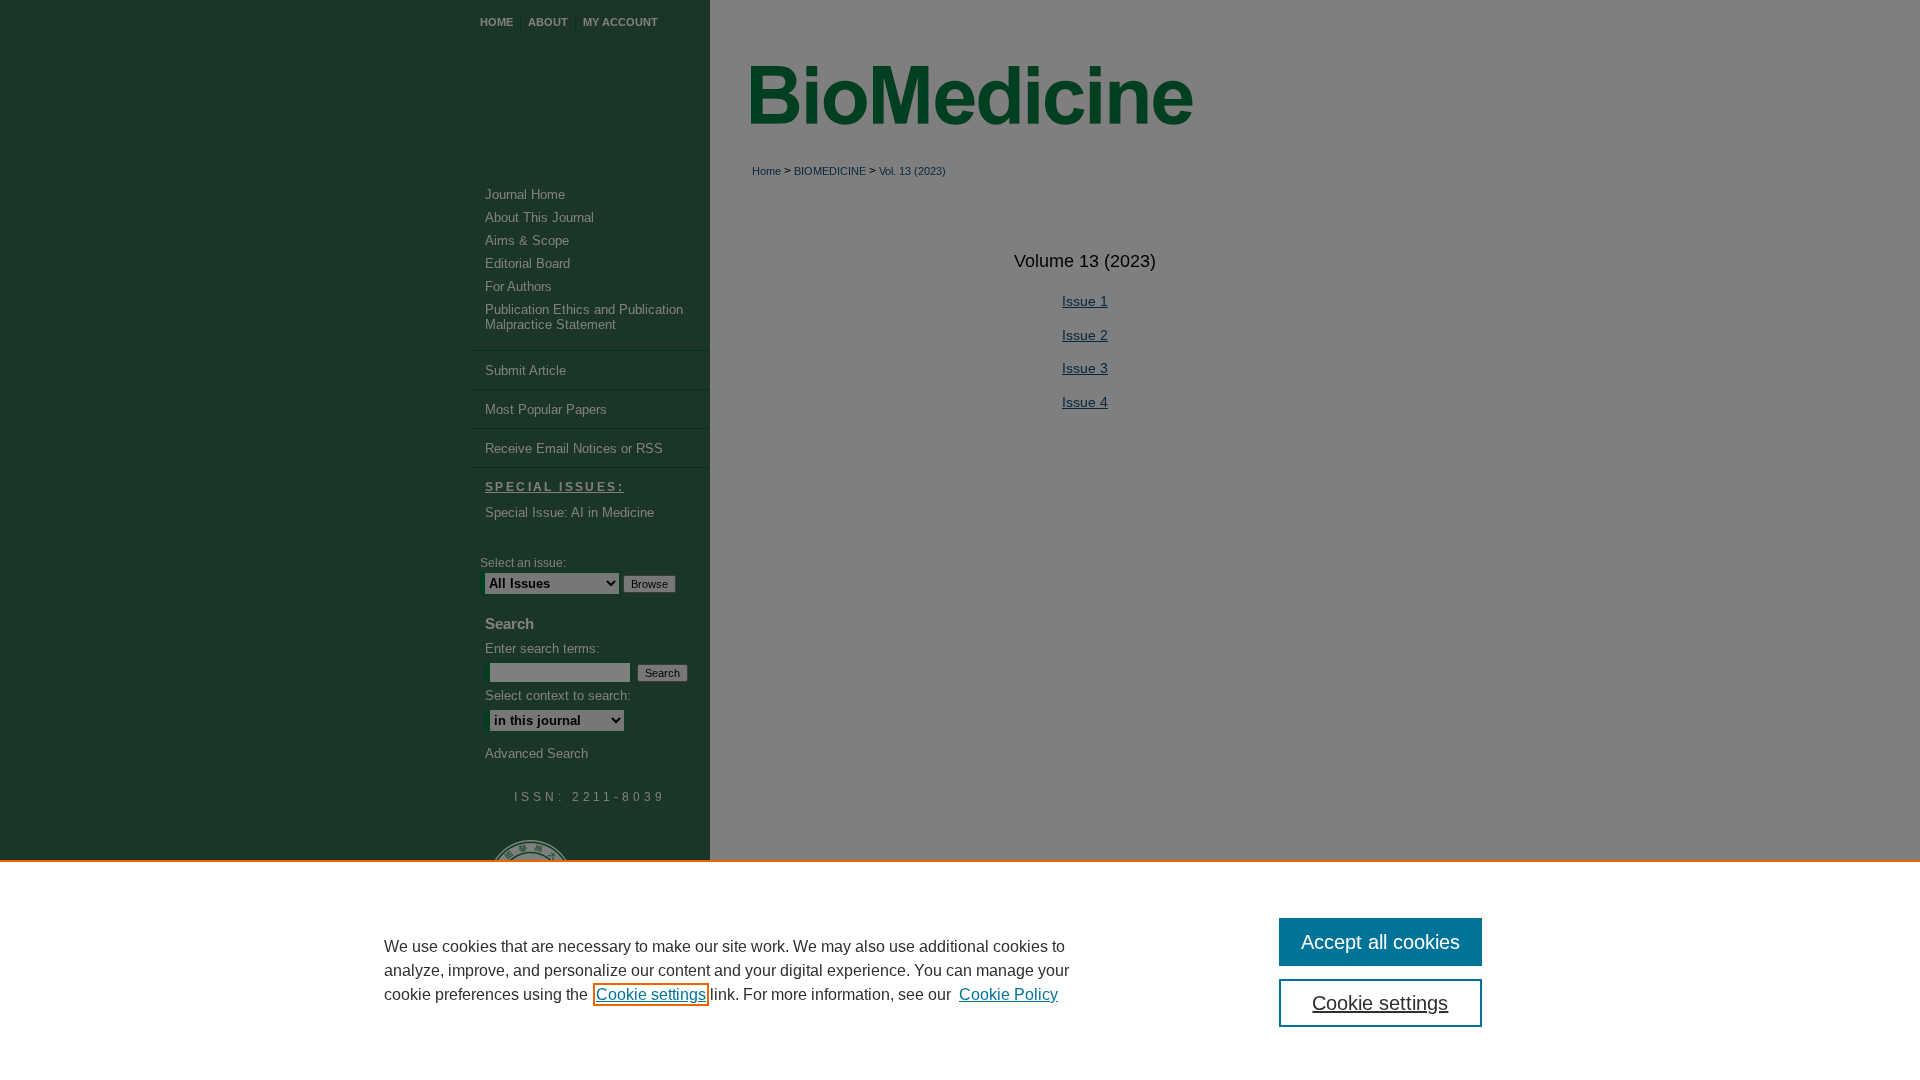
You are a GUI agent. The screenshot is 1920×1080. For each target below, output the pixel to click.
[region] (960, 970)
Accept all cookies (1380, 942)
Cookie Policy (1008, 994)
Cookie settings (651, 994)
